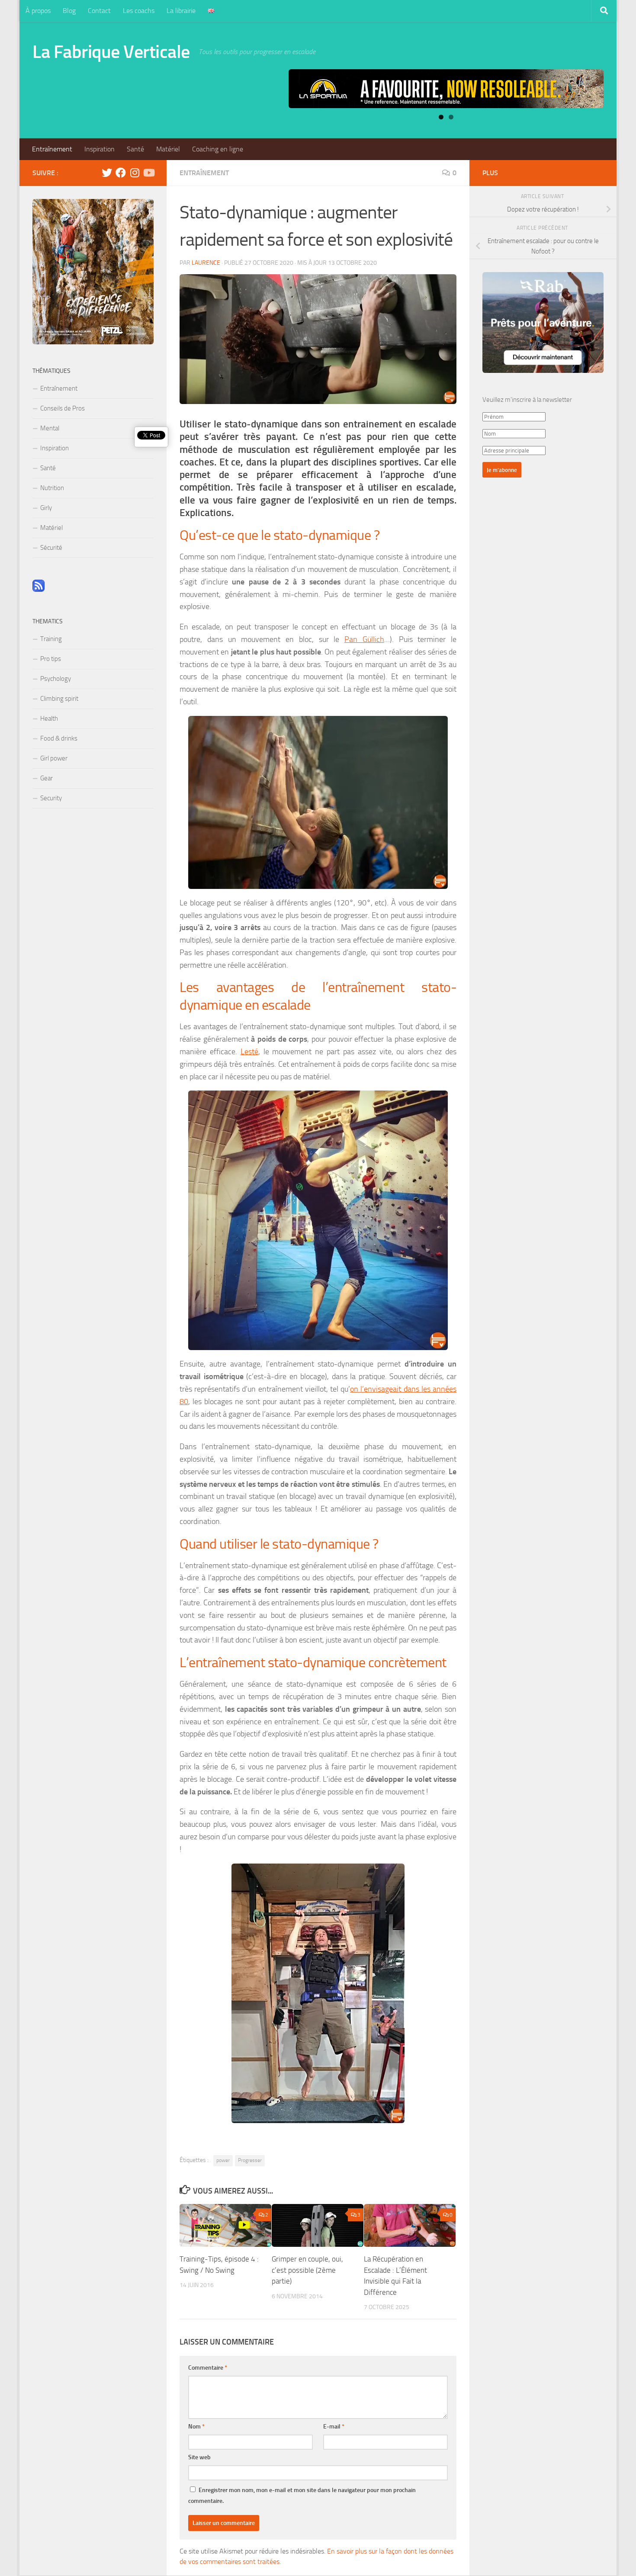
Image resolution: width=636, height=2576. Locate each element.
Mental (50, 428)
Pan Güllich (364, 639)
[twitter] (107, 173)
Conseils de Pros (63, 408)
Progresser (250, 2160)
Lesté (249, 1052)
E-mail (334, 2427)
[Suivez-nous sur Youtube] (148, 173)
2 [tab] (451, 117)
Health (49, 719)
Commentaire (208, 2368)
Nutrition (52, 488)
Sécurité (51, 548)
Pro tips (51, 659)
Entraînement (52, 149)
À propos (38, 11)
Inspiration (100, 149)
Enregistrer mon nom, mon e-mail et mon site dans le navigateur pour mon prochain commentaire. (302, 2496)
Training (51, 639)
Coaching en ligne (218, 149)
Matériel (168, 149)
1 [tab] (441, 117)
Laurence (206, 263)
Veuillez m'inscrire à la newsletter (527, 400)
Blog (69, 11)
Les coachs (139, 11)
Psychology (56, 679)
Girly (46, 508)
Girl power (54, 758)
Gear (47, 778)
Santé (135, 149)
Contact (99, 11)
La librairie (181, 11)
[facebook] (121, 173)
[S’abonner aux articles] (39, 590)
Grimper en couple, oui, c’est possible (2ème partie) (307, 2270)
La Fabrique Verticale (111, 52)
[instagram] (135, 173)
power (223, 2160)
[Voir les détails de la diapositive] (446, 89)
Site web (199, 2457)
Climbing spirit (59, 699)
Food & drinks (59, 738)
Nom (196, 2427)
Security (51, 798)
